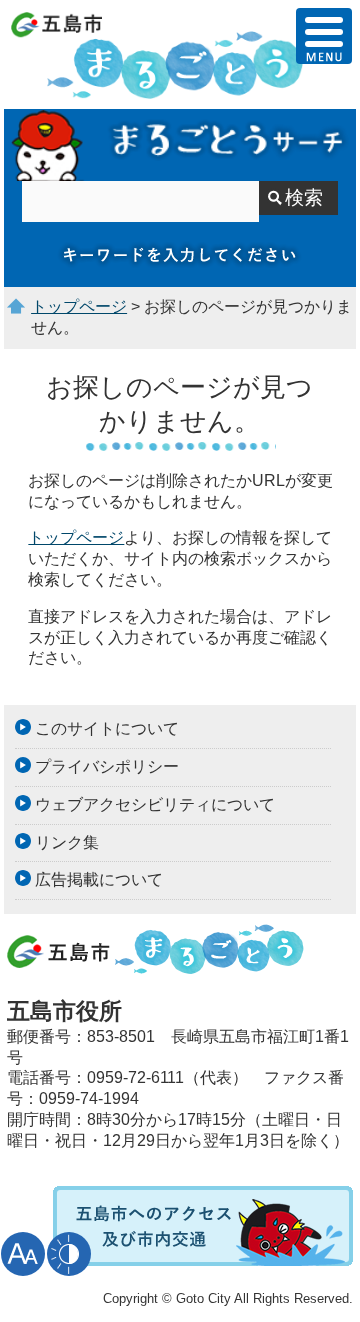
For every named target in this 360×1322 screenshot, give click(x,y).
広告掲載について (99, 879)
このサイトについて (107, 728)
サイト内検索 (180, 145)
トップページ (79, 306)
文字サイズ (23, 1254)
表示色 (69, 1254)
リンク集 (67, 842)
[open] (324, 36)
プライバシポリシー (107, 766)
